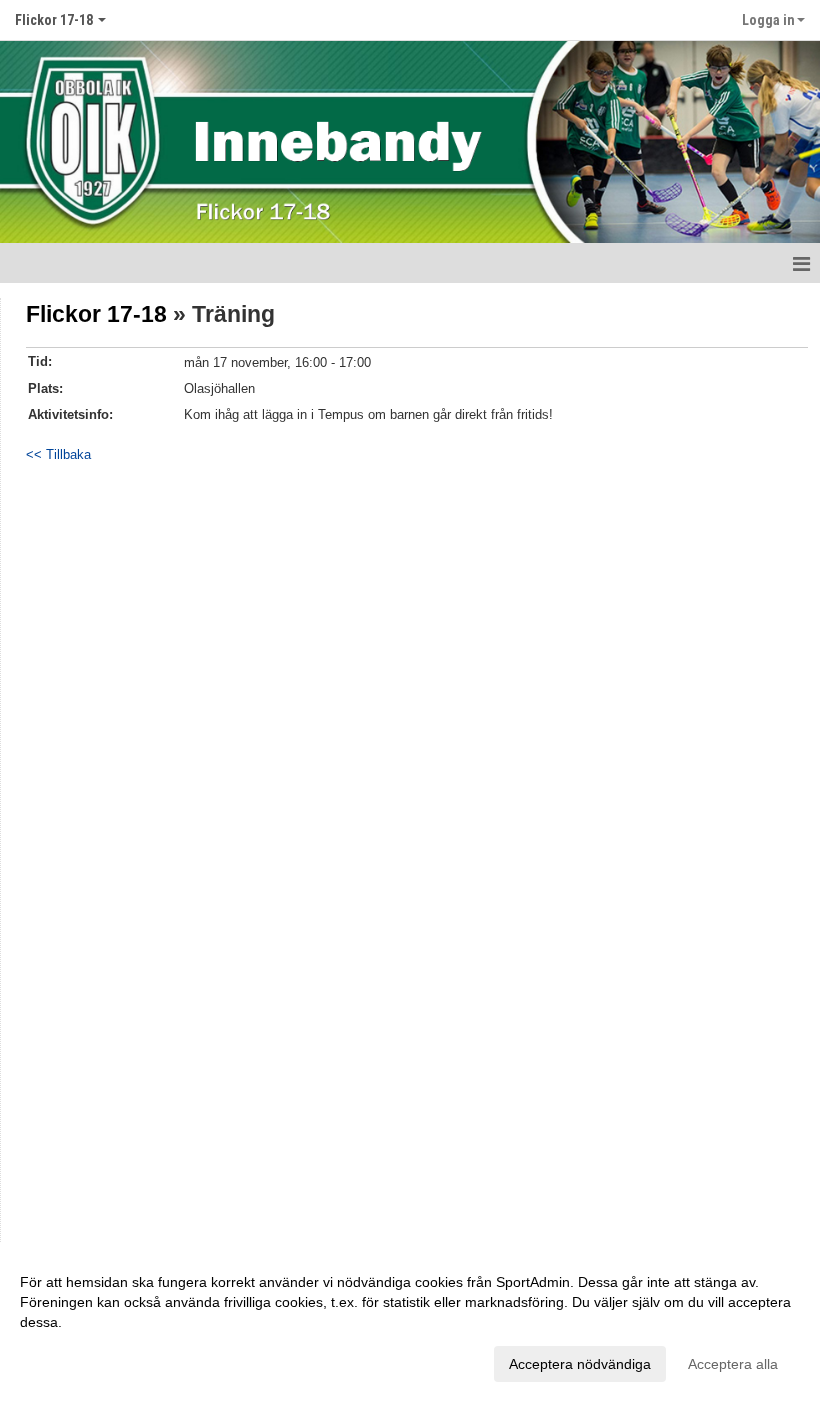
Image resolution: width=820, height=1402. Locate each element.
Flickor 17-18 (96, 314)
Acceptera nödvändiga (580, 1364)
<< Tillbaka (58, 454)
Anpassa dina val (74, 1361)
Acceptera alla (733, 1364)
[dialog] (410, 1322)
